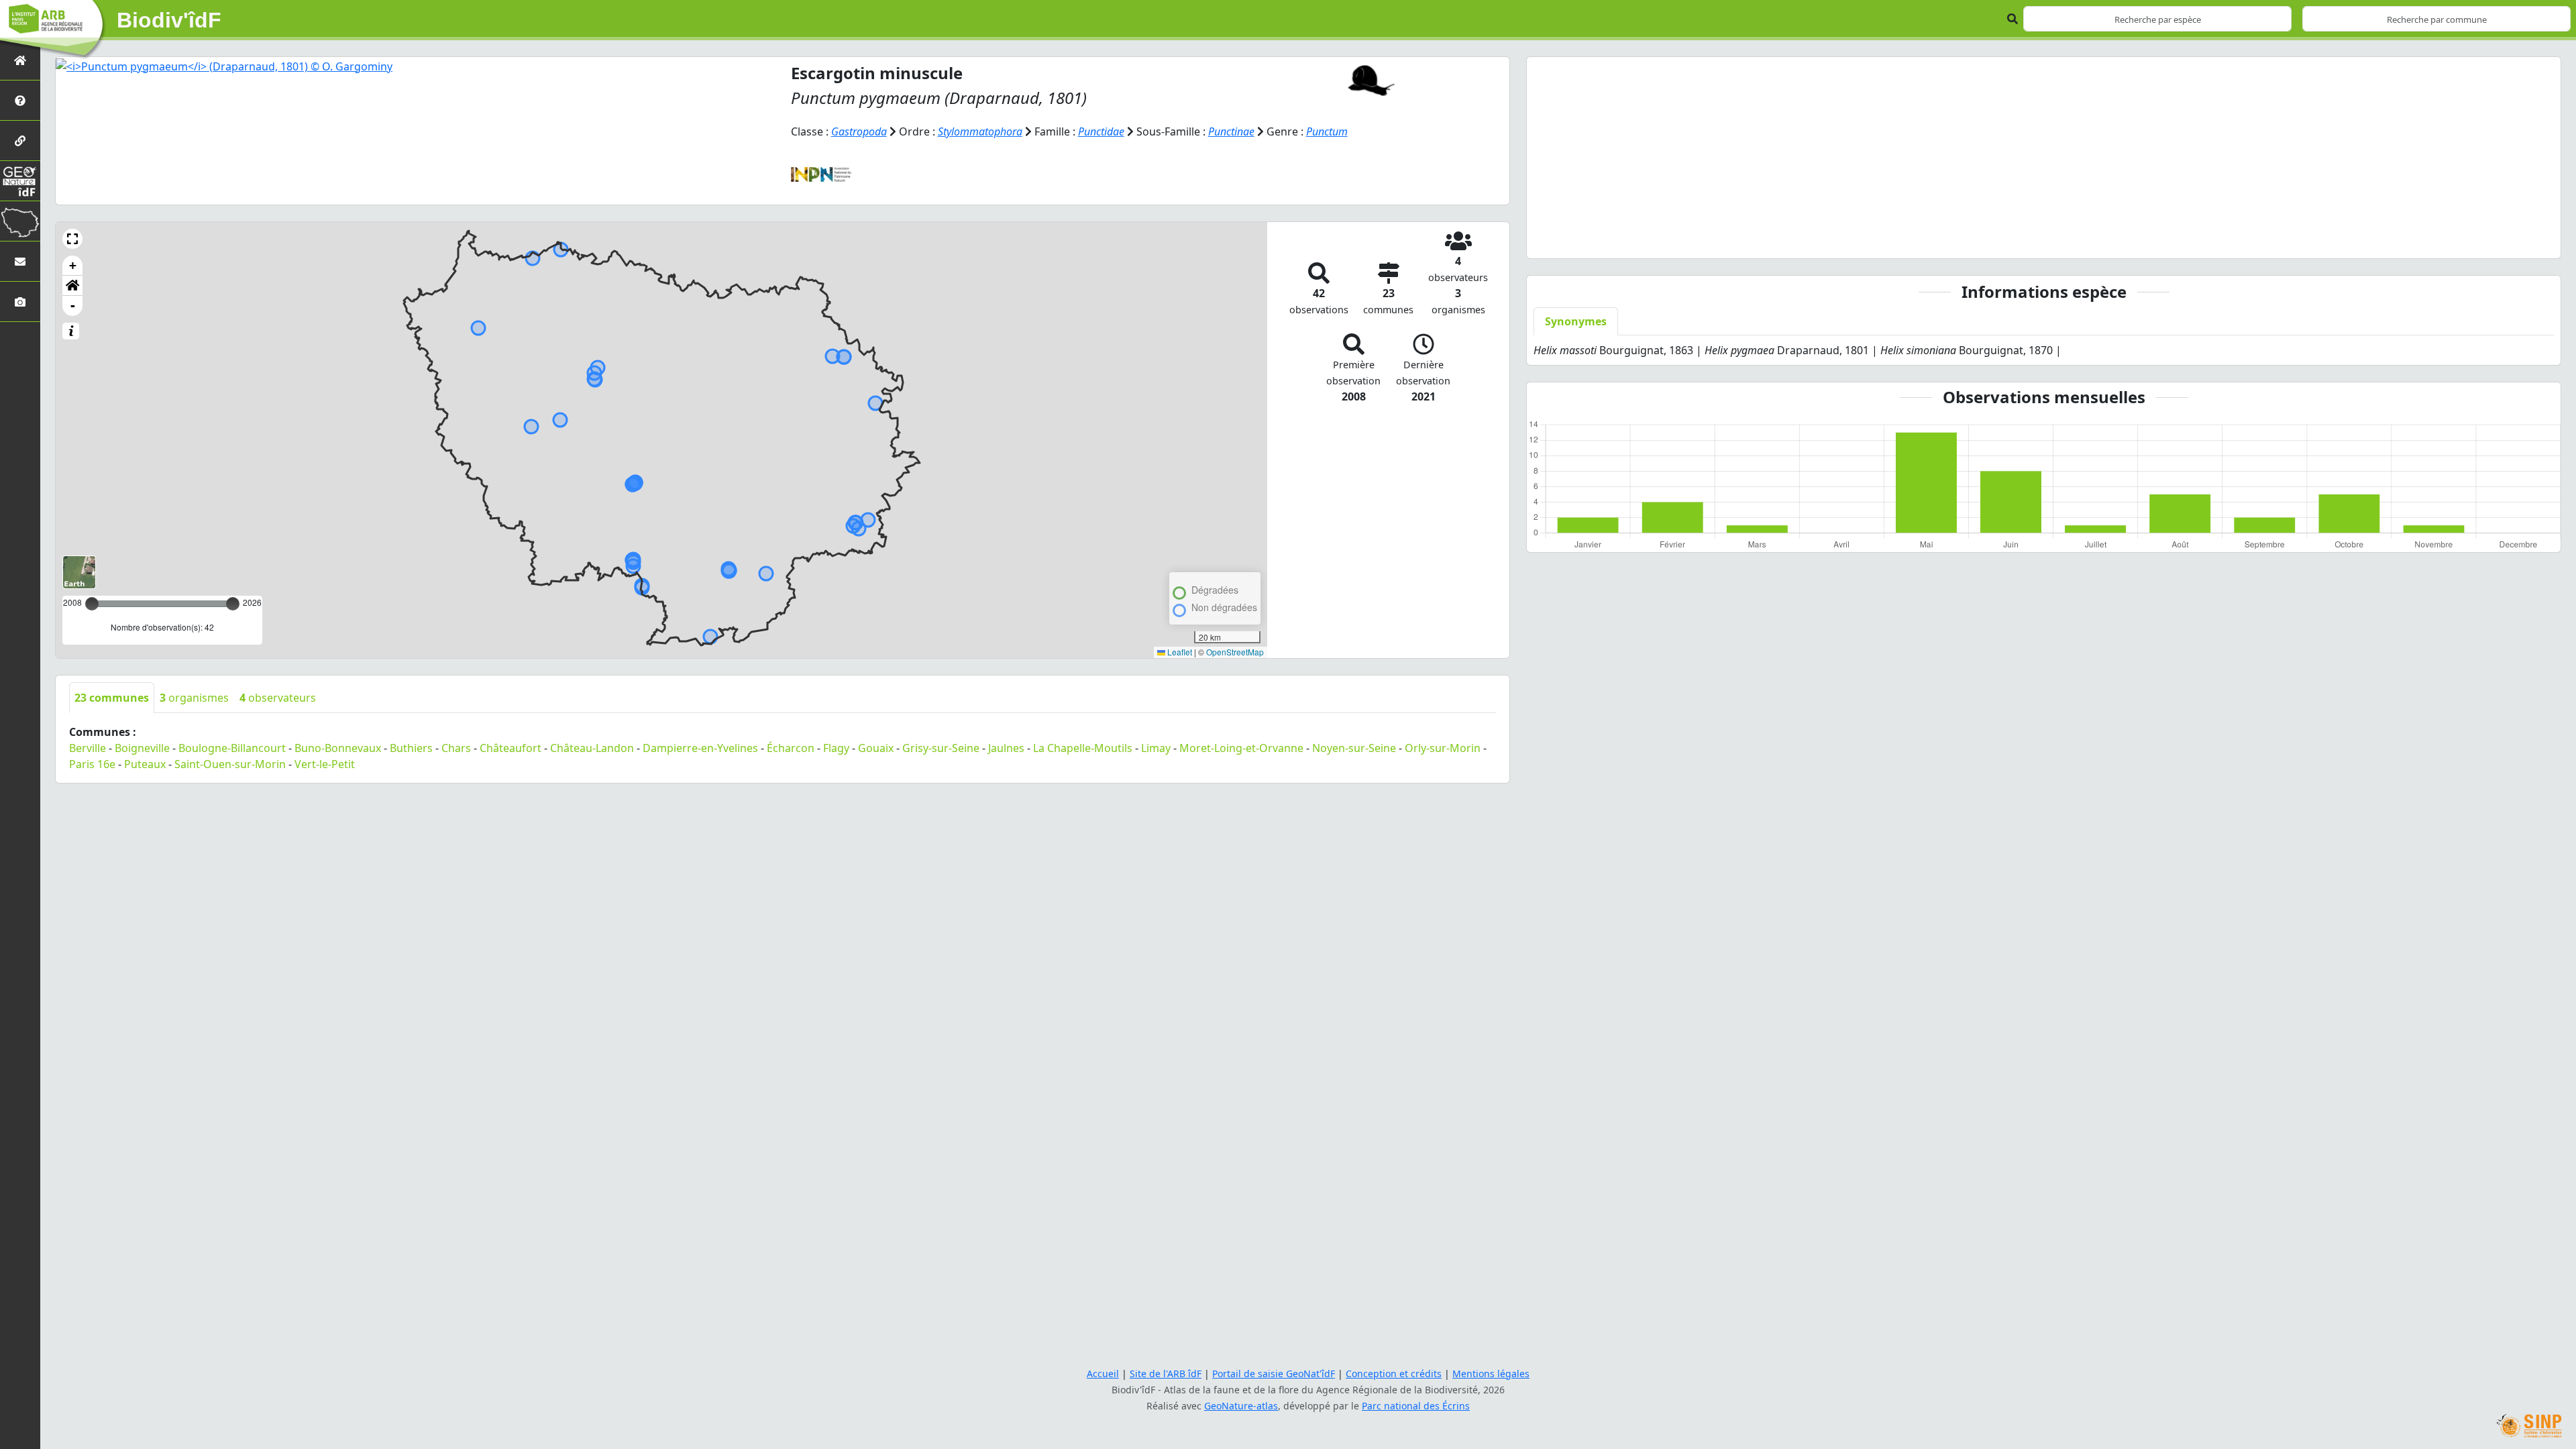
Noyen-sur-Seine (1354, 748)
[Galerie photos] (20, 302)
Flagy (836, 748)
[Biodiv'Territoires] (20, 221)
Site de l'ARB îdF (1166, 1374)
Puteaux (145, 764)
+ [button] (73, 265)
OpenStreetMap (1235, 652)
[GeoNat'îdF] (20, 181)
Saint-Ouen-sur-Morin (230, 764)
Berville (88, 748)
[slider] (233, 604)
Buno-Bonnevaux (338, 748)
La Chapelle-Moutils (1083, 748)
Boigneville (142, 748)
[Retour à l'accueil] (20, 60)
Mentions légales (1491, 1374)
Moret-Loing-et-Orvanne (1241, 748)
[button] (72, 239)
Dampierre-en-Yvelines (700, 748)
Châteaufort (511, 748)
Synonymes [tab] (1576, 321)
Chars (456, 748)
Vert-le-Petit (325, 764)
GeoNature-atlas (1241, 1406)
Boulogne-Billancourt (232, 748)
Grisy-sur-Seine (941, 748)
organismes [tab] (194, 698)
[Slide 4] (2080, 240)
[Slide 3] (2056, 240)
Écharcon (791, 748)
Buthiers (411, 748)
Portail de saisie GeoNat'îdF (1274, 1374)
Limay (1156, 748)
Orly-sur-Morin (1443, 748)
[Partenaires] (20, 141)
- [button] (73, 306)
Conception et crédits (1394, 1374)
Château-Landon (592, 748)
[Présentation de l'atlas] (20, 100)
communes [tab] (112, 698)
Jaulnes (1006, 748)
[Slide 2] (2032, 240)
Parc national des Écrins (1416, 1406)
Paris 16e (92, 764)
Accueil (1103, 1374)
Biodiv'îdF (169, 20)
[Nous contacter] (20, 261)
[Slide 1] (2008, 240)
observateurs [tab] (278, 698)
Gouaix (876, 748)
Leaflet (1179, 652)
